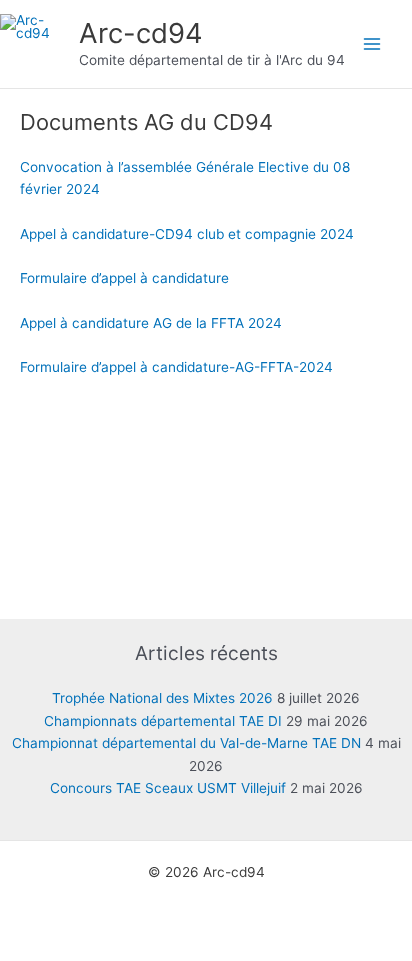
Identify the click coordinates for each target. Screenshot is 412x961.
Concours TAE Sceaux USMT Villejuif (168, 788)
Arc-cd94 (141, 33)
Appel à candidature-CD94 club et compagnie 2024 (187, 234)
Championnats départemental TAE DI (163, 721)
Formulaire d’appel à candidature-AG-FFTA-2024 (176, 367)
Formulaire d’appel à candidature (124, 278)
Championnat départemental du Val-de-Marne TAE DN (186, 743)
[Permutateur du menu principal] (372, 44)
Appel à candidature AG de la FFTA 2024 (151, 323)
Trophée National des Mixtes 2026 (162, 698)
